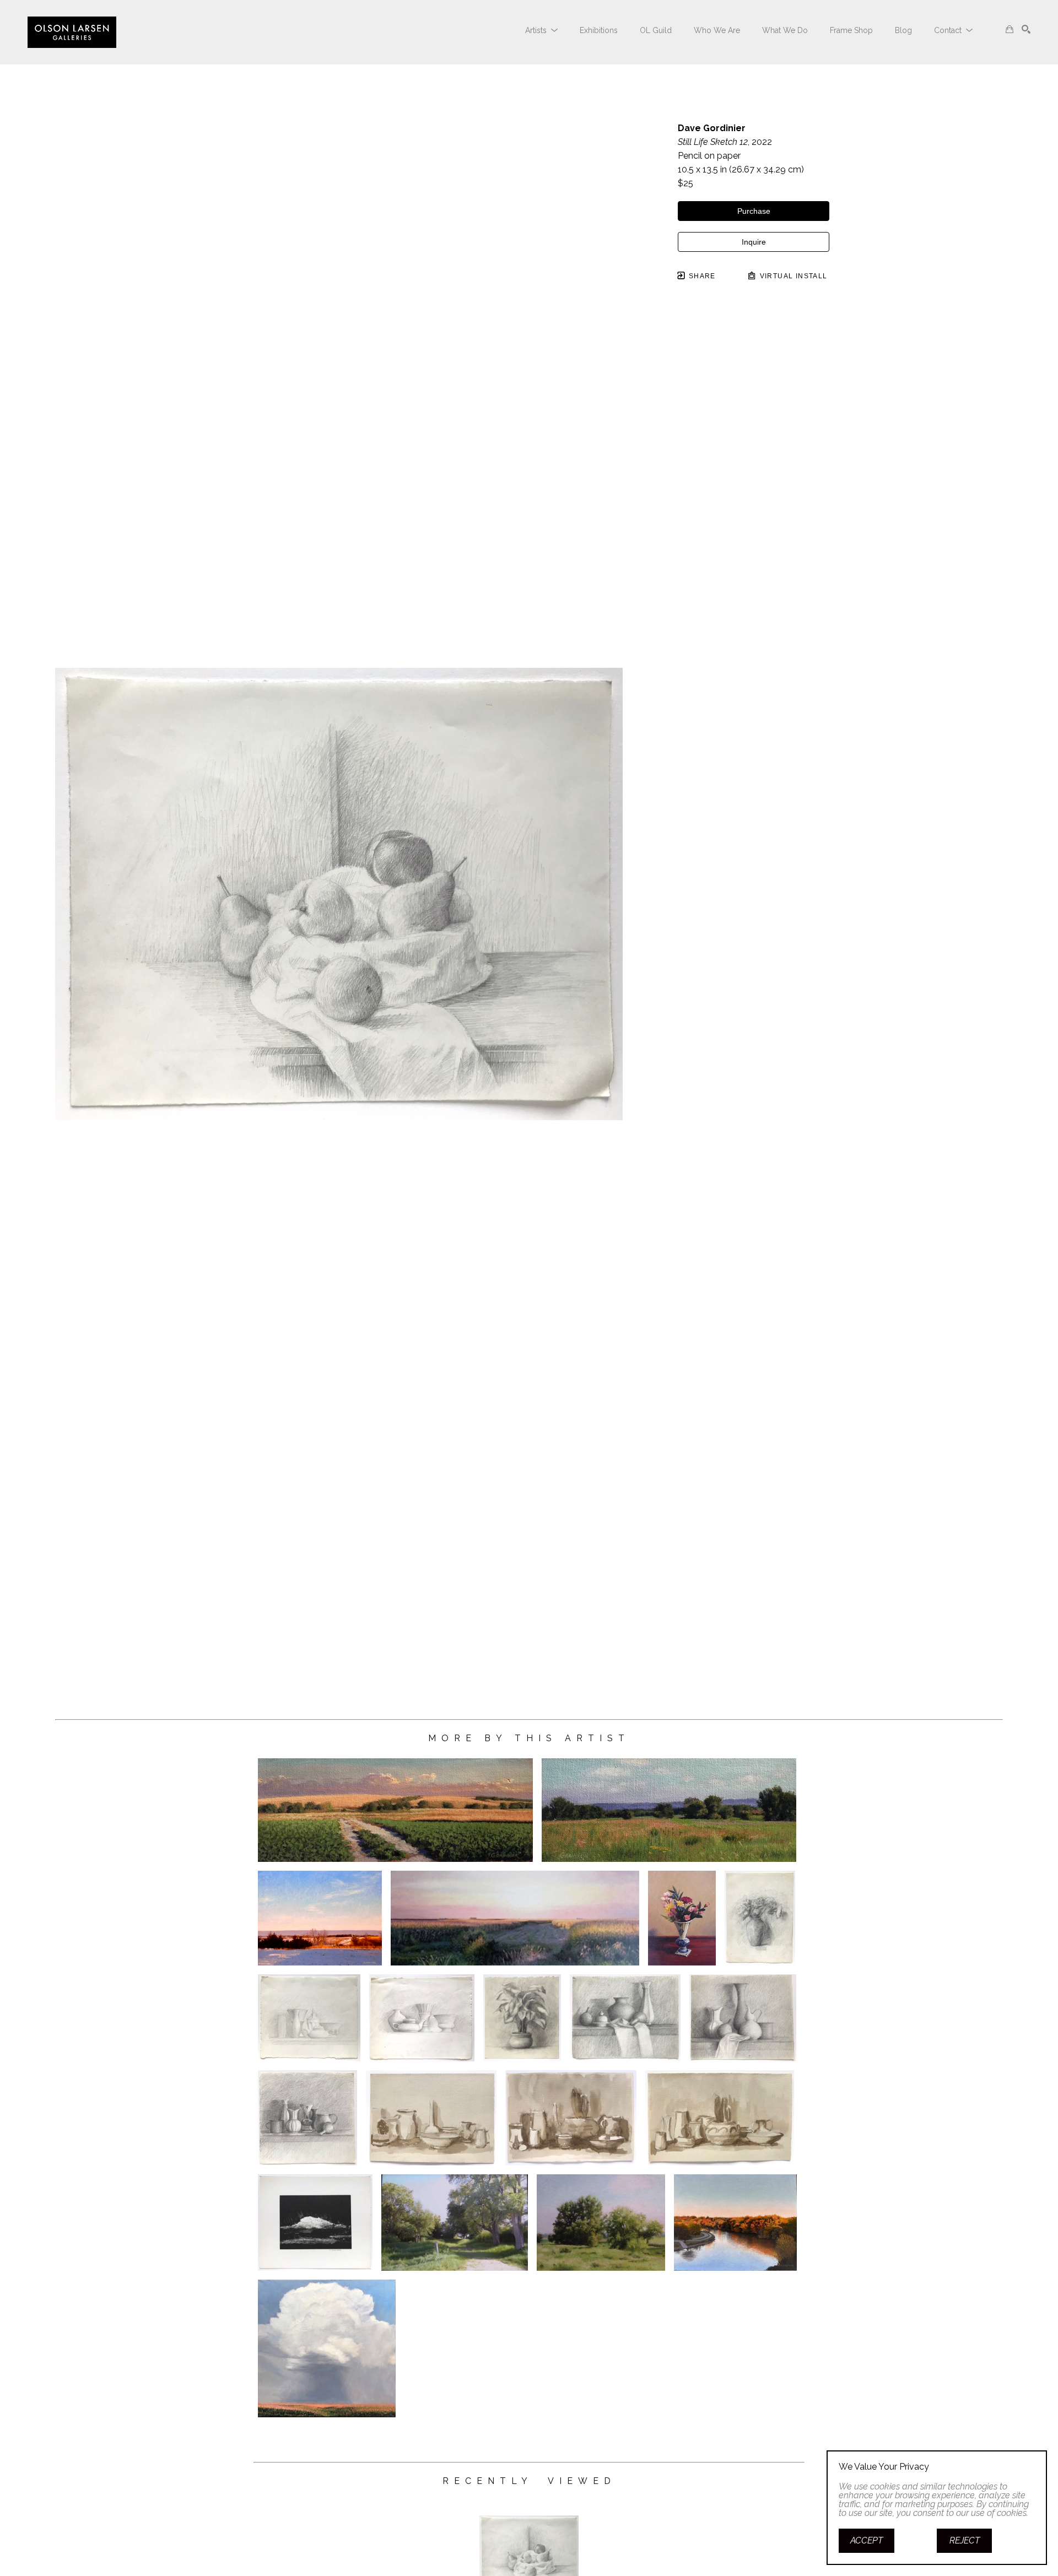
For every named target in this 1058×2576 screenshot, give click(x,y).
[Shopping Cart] (1010, 29)
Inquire (754, 242)
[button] (541, 30)
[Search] (1026, 29)
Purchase (754, 211)
